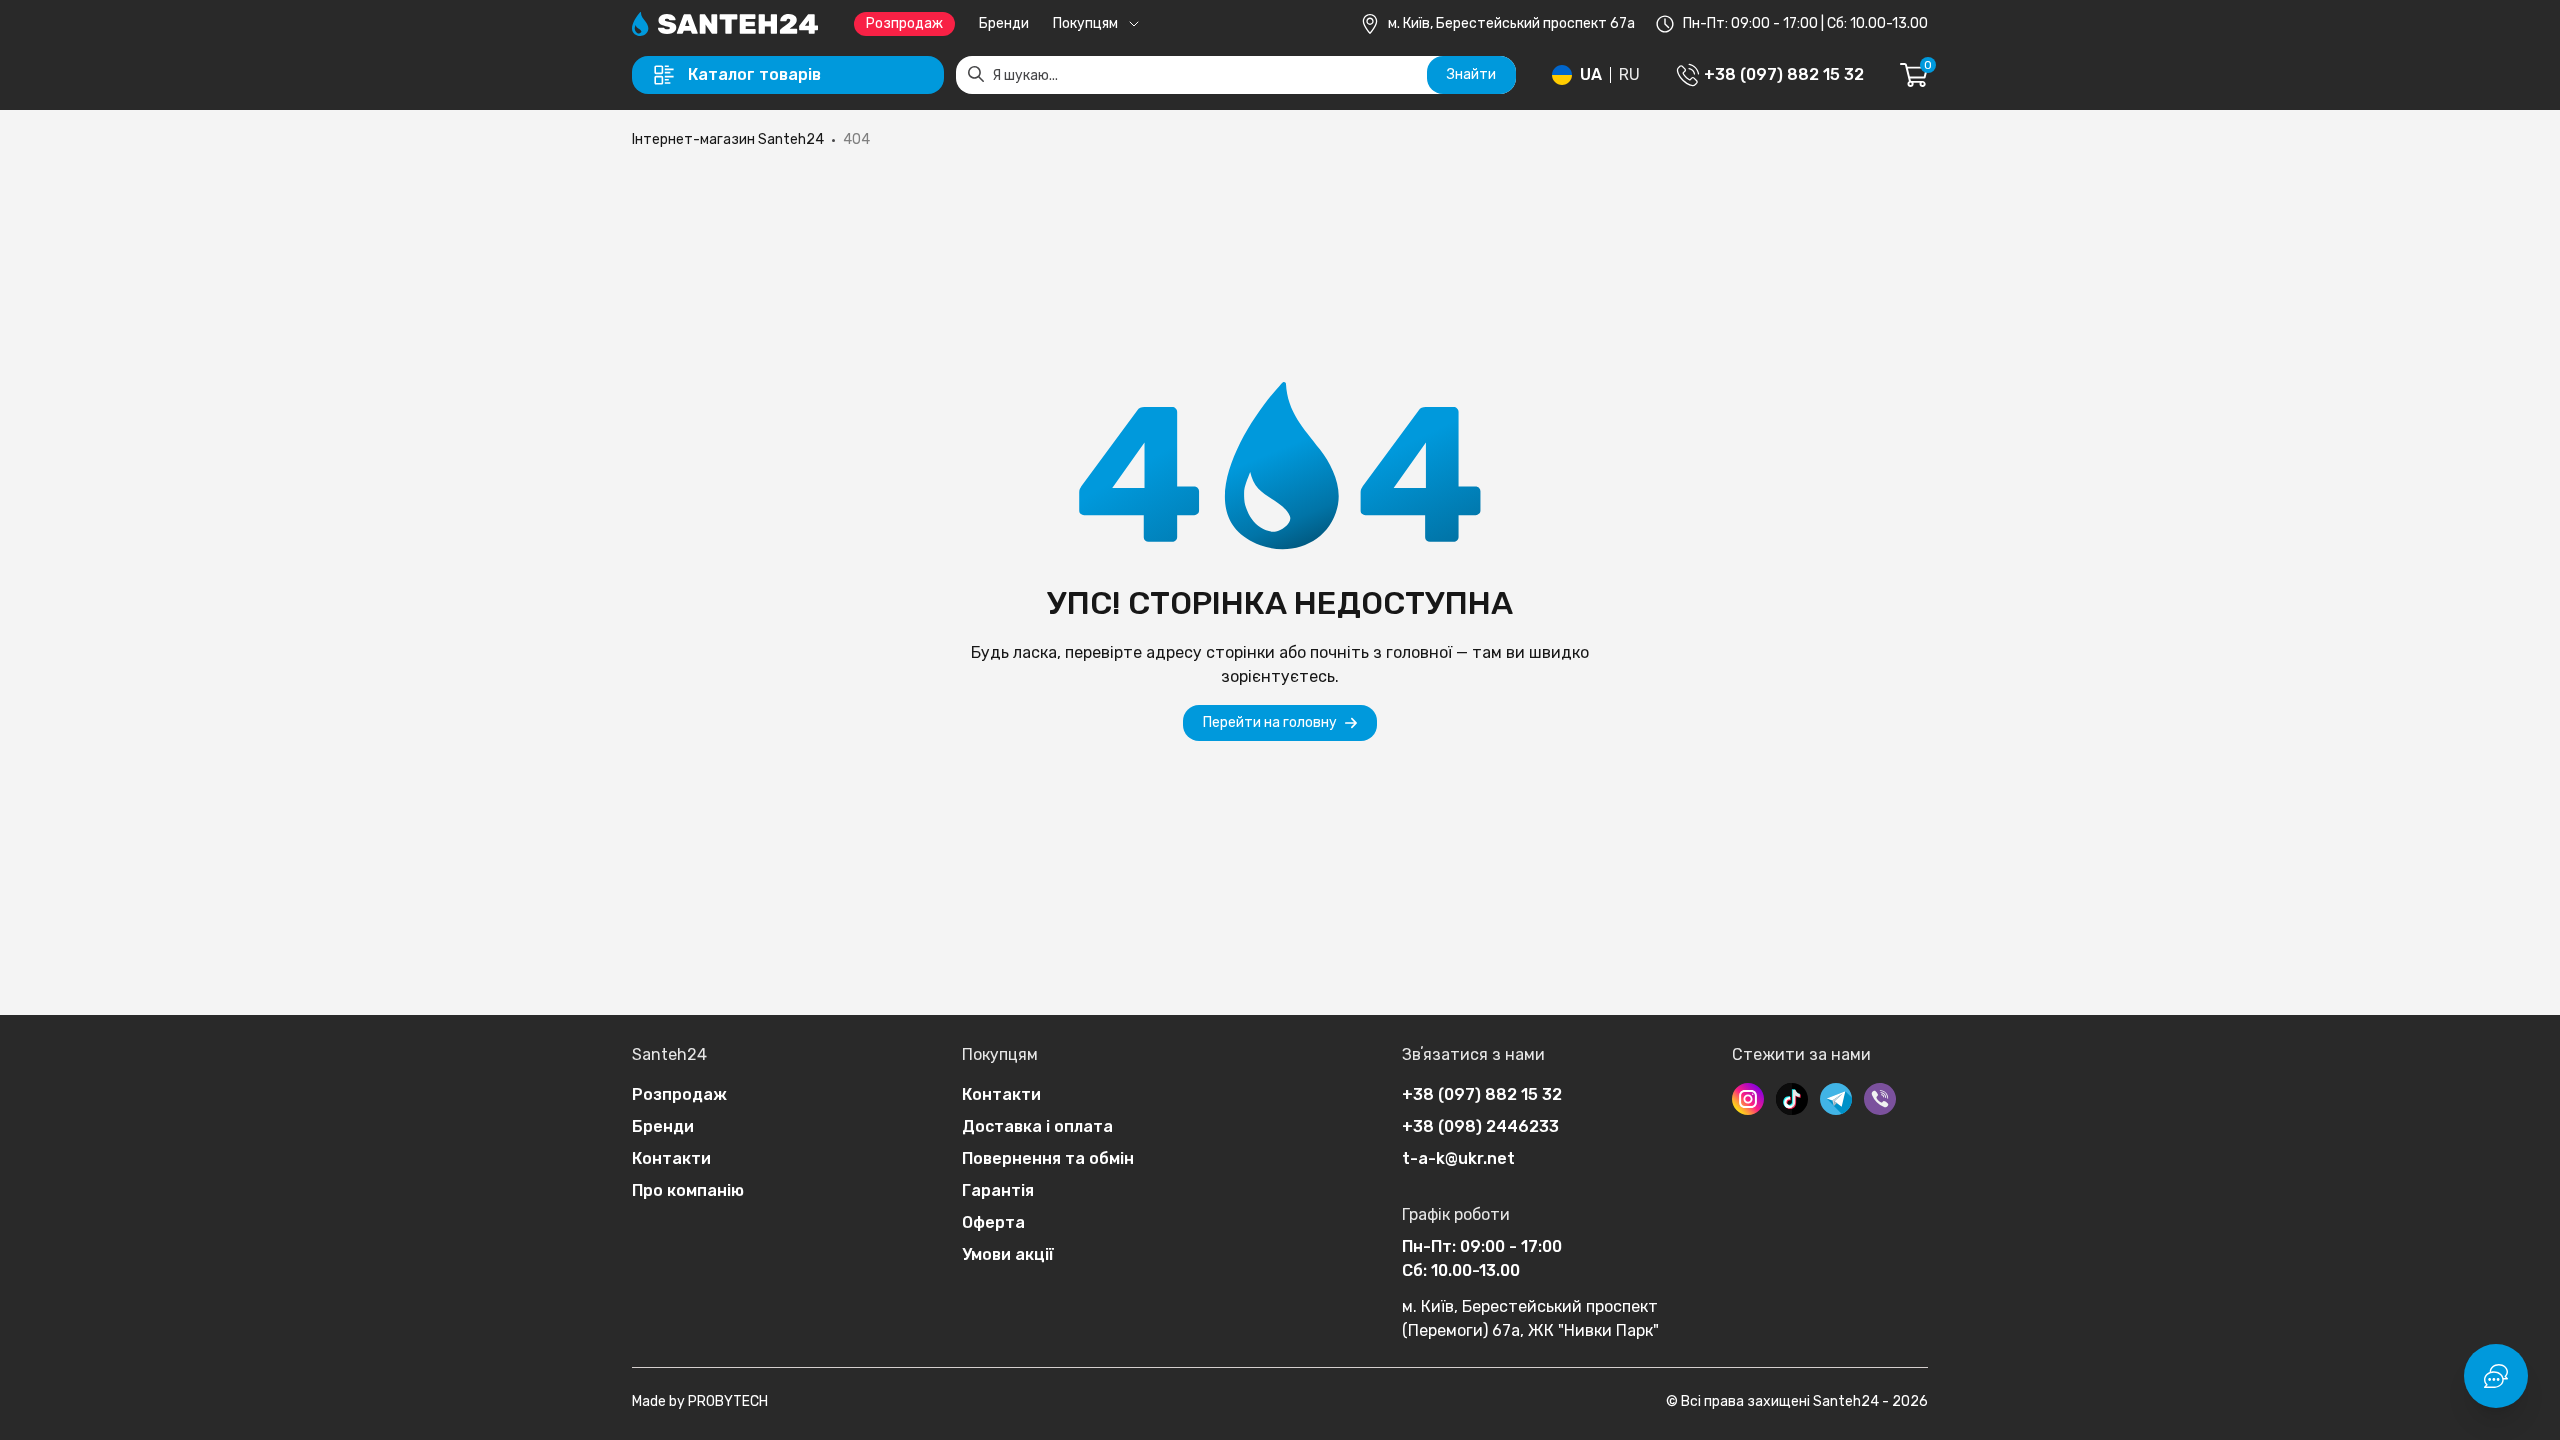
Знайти (1471, 74)
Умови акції (1008, 1254)
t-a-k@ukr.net (1458, 1158)
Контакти (671, 1158)
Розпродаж (904, 23)
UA (1591, 74)
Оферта (993, 1222)
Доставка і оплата (1037, 1126)
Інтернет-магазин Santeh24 (728, 139)
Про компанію (688, 1190)
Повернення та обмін (1048, 1158)
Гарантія (998, 1190)
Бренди (1004, 23)
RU (1629, 74)
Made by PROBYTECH (700, 1401)
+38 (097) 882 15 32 (1482, 1094)
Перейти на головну (1270, 722)
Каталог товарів (754, 74)
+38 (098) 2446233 (1480, 1126)
